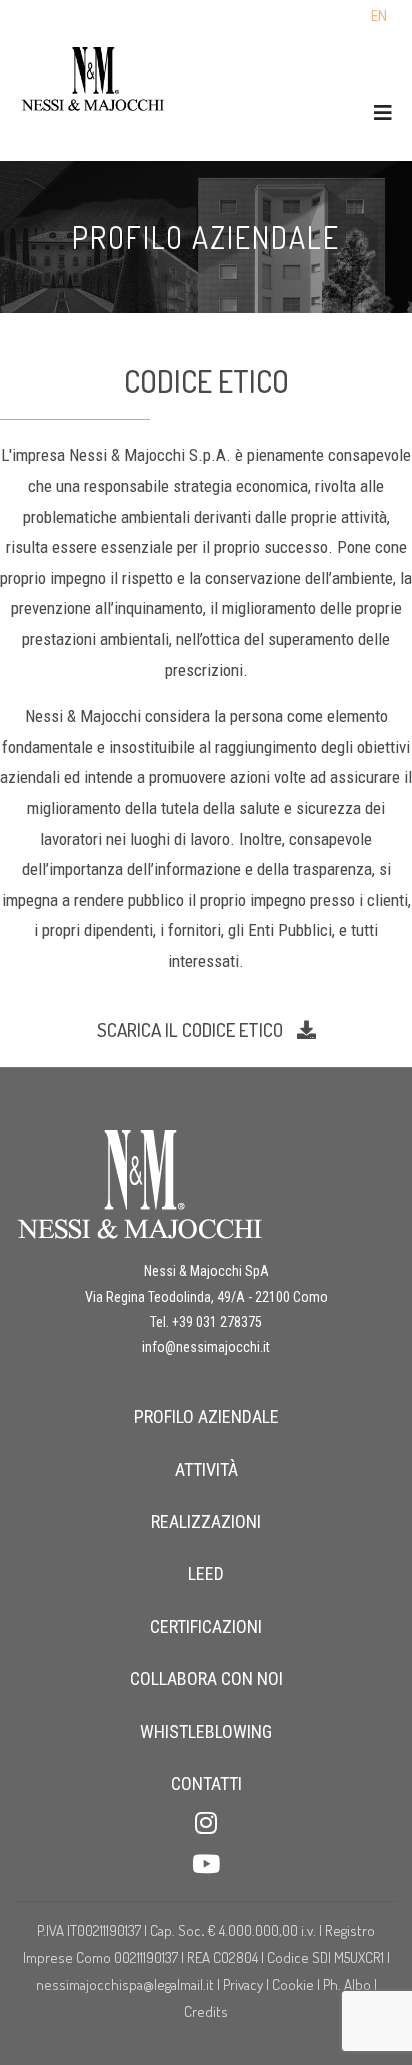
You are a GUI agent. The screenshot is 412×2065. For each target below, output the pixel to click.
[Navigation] (383, 113)
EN (379, 16)
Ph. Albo (347, 1984)
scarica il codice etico (192, 1029)
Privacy (243, 1984)
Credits (206, 2011)
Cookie (294, 1984)
